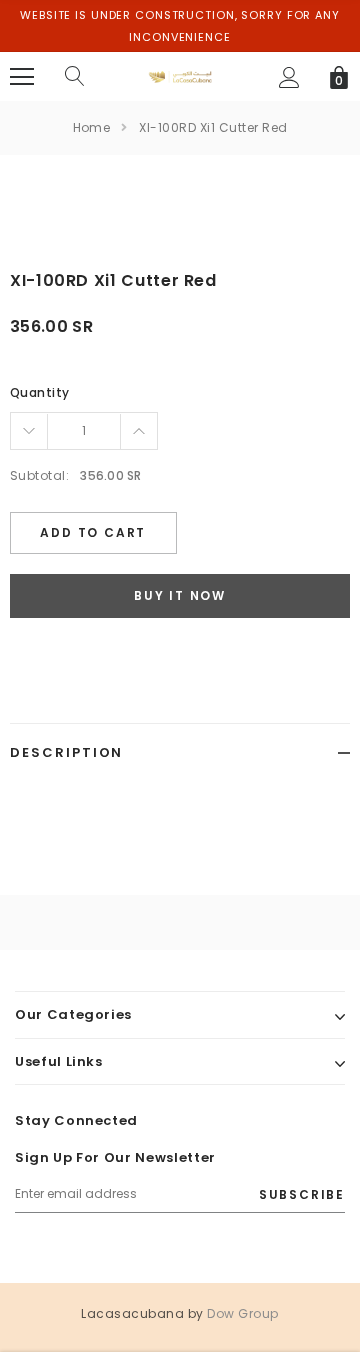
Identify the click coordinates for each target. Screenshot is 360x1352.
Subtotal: (39, 475)
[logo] (180, 75)
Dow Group (242, 1313)
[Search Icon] (75, 77)
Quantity (40, 392)
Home (92, 127)
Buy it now (180, 595)
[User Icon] (289, 77)
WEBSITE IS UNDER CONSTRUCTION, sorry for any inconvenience (180, 26)
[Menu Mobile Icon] (22, 77)
